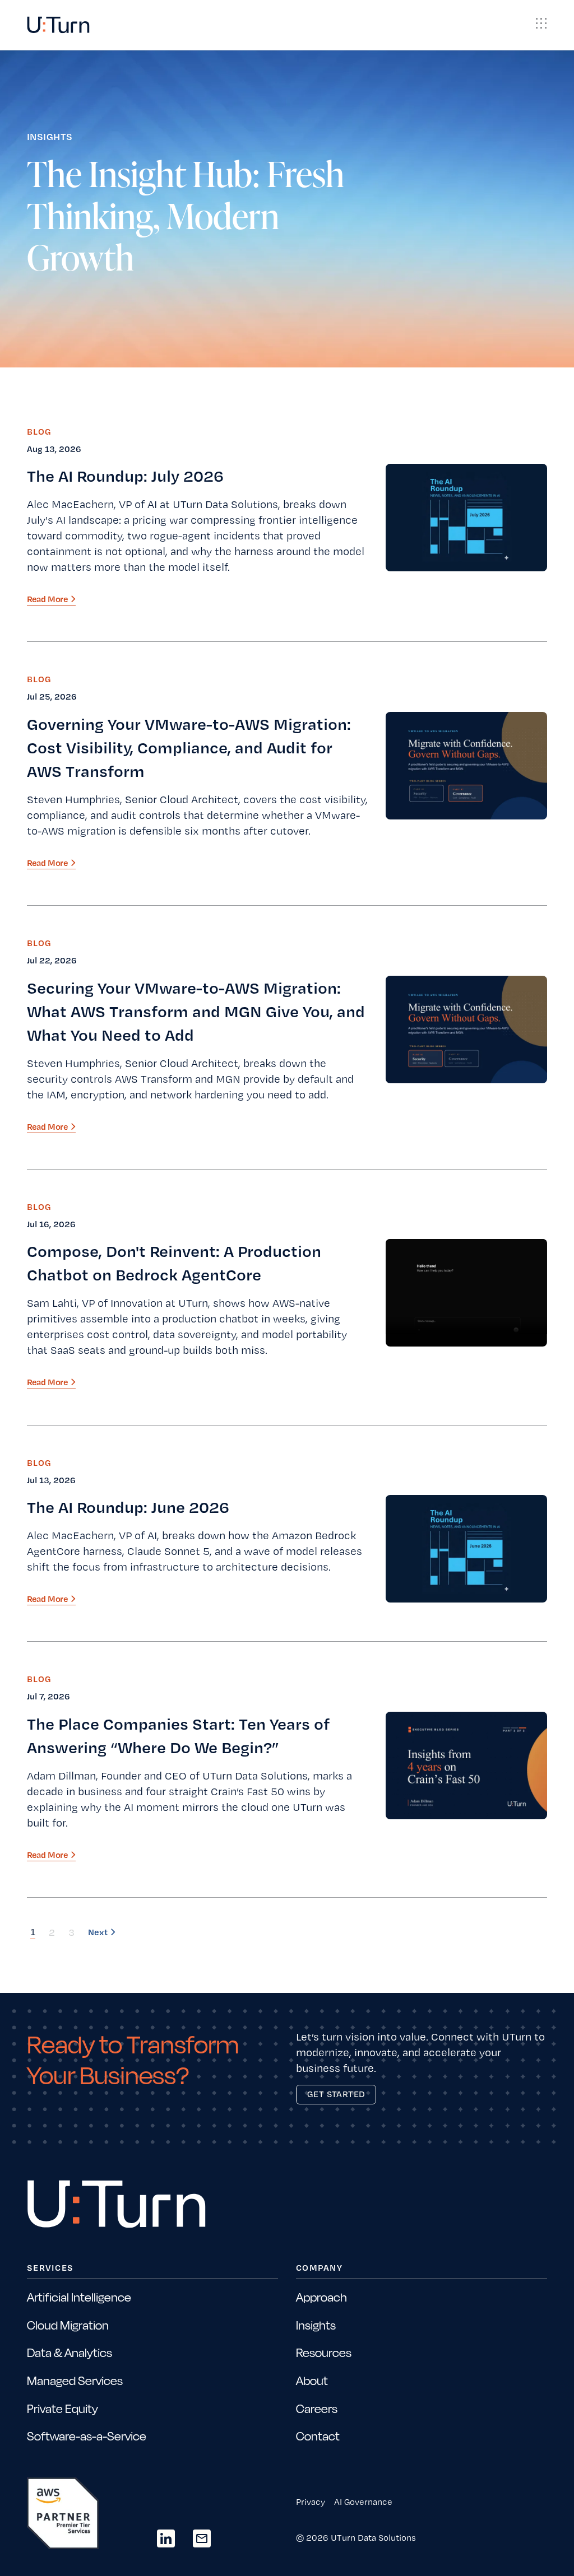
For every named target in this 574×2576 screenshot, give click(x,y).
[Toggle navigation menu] (541, 24)
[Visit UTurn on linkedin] (166, 2538)
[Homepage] (58, 25)
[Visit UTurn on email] (202, 2538)
